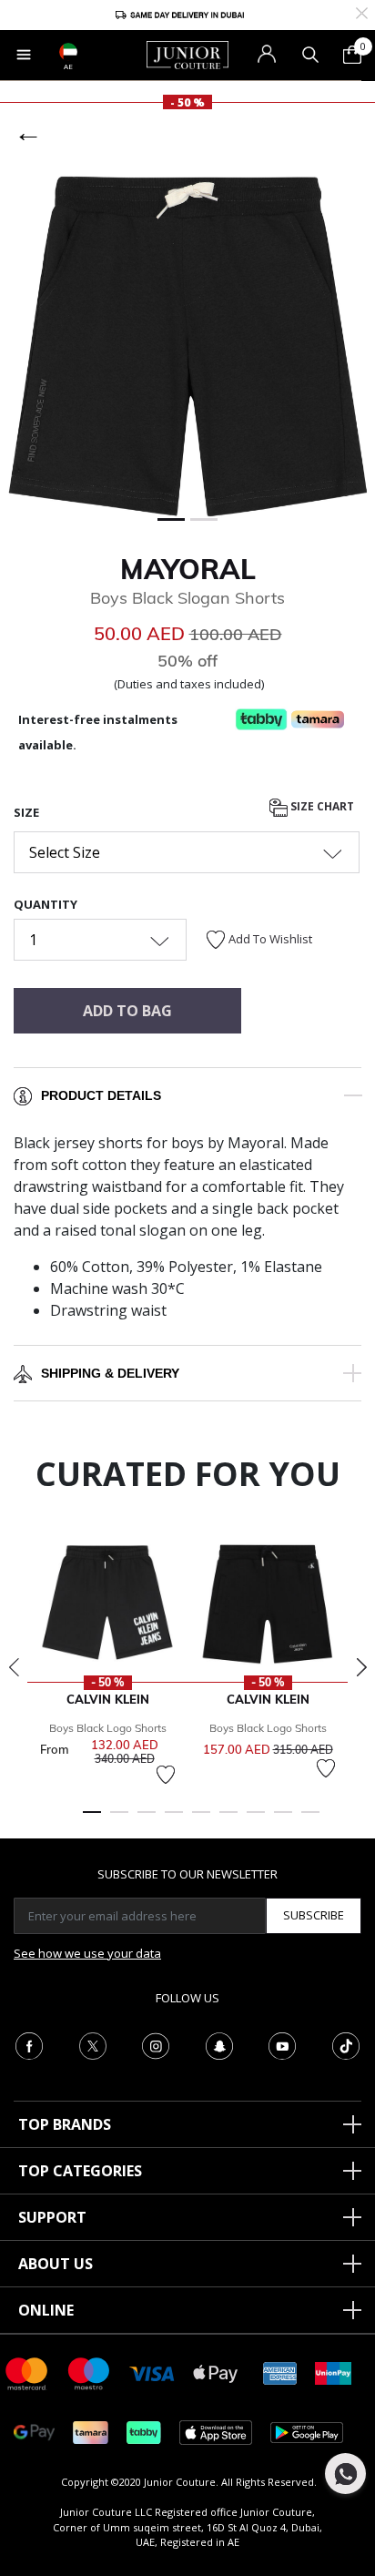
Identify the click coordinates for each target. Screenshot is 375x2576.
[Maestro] (89, 2372)
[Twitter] (93, 2044)
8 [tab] (283, 1820)
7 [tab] (256, 1820)
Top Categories (80, 2171)
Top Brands (65, 2124)
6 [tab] (228, 1820)
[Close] (362, 11)
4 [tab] (174, 1820)
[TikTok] (346, 2044)
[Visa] (152, 2372)
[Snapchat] (219, 2044)
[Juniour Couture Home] (187, 54)
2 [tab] (119, 1820)
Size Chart (321, 807)
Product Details (101, 1095)
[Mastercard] (27, 2372)
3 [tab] (147, 1820)
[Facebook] (29, 2044)
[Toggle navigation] (24, 55)
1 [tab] (92, 1820)
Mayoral (188, 569)
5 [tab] (201, 1820)
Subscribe (314, 1915)
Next (361, 1667)
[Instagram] (156, 2044)
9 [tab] (310, 1820)
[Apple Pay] (216, 2372)
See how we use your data (87, 1953)
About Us (56, 2264)
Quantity (46, 904)
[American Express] (280, 2372)
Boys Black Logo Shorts (108, 1728)
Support (52, 2217)
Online (46, 2310)
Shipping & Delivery (110, 1373)
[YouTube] (282, 2044)
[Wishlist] (166, 1775)
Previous (14, 1667)
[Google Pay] (34, 2432)
